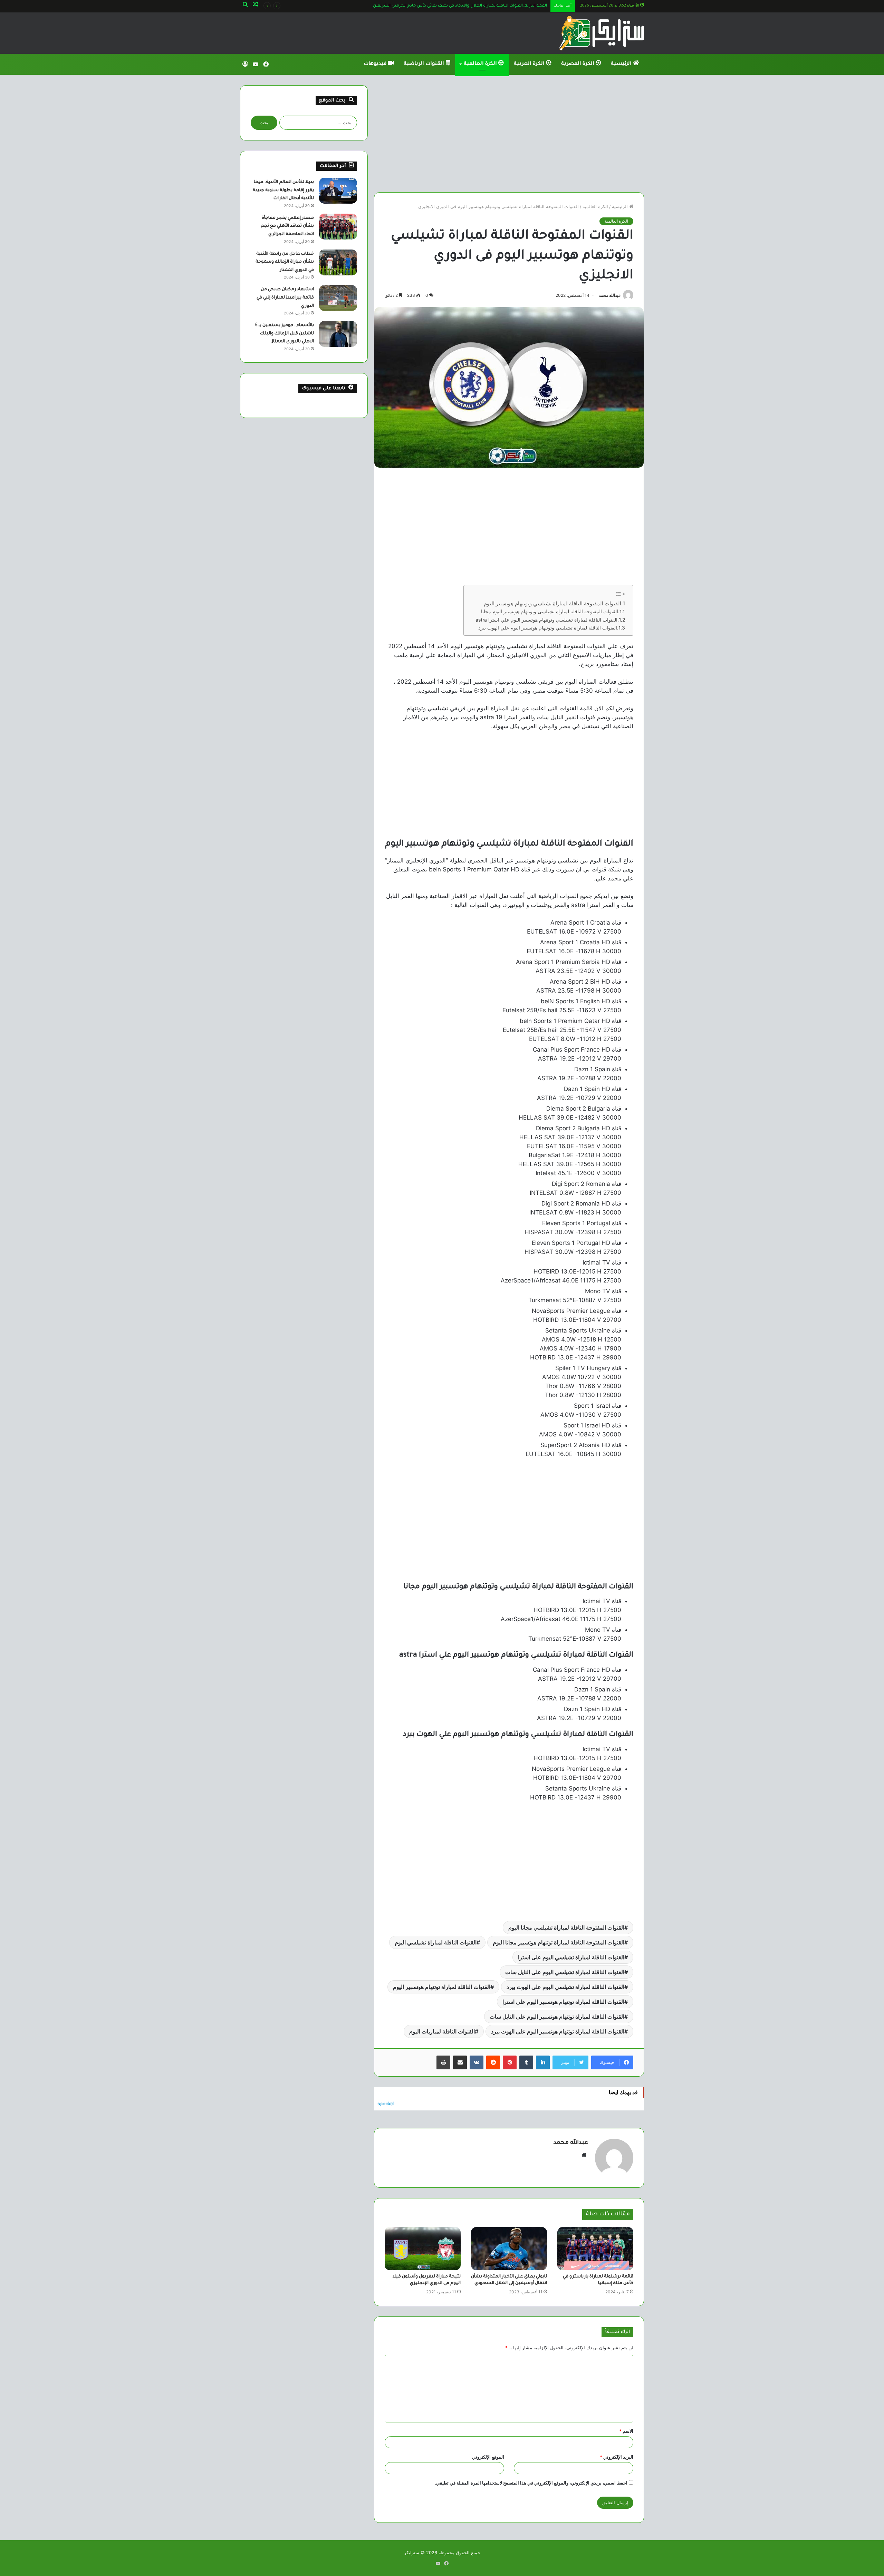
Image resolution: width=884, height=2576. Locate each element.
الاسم (626, 2431)
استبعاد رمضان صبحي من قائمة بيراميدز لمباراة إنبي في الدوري (285, 298)
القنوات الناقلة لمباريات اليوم (442, 2031)
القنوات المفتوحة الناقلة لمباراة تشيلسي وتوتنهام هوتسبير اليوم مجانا (550, 612)
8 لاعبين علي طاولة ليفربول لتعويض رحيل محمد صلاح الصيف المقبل (482, 6)
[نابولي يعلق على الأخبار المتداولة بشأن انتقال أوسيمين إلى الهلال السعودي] (509, 2248)
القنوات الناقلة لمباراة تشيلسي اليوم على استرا (571, 1957)
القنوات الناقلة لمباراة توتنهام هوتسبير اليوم (442, 1987)
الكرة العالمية (481, 64)
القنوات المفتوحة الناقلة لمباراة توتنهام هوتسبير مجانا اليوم (559, 1942)
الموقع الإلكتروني (488, 2457)
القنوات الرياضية (425, 64)
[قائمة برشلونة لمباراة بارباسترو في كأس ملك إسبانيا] (595, 2248)
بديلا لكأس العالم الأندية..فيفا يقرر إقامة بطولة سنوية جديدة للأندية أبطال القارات (283, 190)
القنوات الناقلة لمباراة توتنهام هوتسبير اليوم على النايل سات (557, 2017)
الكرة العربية (530, 64)
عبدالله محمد (610, 295)
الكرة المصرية (578, 64)
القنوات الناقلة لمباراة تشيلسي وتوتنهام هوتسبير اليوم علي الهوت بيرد (548, 628)
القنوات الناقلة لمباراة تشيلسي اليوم (436, 1942)
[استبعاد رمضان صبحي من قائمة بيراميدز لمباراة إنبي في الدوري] (338, 298)
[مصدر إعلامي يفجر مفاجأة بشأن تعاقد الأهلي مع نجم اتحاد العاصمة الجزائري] (338, 227)
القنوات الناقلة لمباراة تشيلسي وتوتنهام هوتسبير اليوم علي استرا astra (546, 620)
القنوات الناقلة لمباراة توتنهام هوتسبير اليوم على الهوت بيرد (558, 2031)
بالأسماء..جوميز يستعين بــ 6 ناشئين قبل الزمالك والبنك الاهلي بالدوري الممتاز (285, 334)
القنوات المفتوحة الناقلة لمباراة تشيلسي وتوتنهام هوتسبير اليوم (552, 603)
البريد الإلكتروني (617, 2457)
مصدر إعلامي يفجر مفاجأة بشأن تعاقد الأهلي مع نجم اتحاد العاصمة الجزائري (287, 226)
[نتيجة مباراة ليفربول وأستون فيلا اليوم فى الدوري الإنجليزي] (423, 2248)
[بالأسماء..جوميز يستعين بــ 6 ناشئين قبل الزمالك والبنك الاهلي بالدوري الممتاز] (338, 334)
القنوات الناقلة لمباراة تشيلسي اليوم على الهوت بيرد (565, 1987)
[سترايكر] (601, 33)
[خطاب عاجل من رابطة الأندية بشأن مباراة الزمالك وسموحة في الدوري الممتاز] (338, 262)
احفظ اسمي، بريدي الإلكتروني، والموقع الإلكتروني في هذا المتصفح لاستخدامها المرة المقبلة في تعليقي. (531, 2483)
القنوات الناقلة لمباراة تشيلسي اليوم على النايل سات (565, 1972)
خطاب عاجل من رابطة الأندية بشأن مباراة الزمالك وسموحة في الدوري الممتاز (285, 262)
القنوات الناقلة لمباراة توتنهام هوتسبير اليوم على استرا (563, 2002)
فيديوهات (376, 64)
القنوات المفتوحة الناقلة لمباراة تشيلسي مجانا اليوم (566, 1928)
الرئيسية (622, 64)
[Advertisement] (509, 134)
